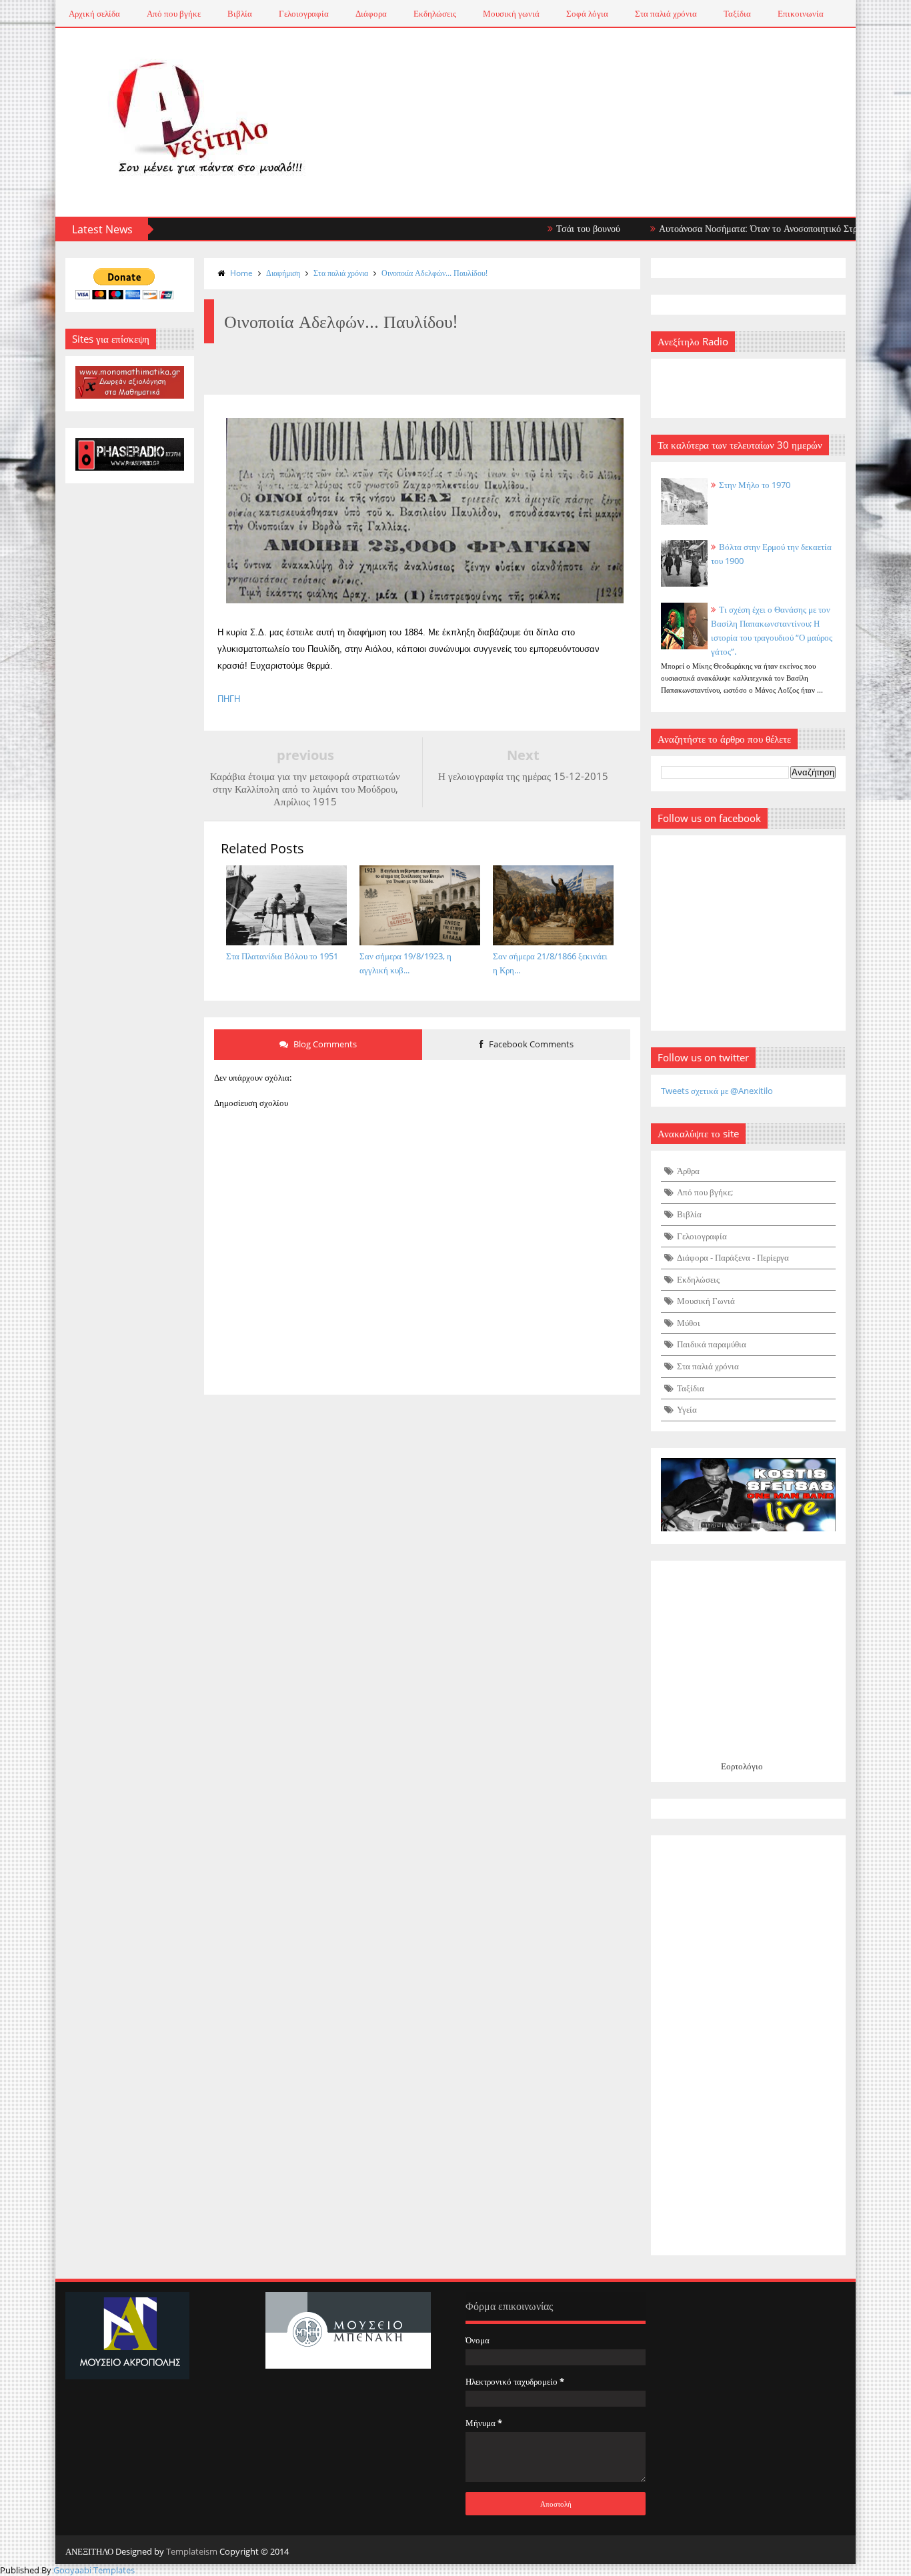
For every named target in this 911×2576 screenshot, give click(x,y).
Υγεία (687, 1409)
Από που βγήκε (174, 13)
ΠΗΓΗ (229, 699)
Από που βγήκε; (705, 1192)
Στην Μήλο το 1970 (755, 485)
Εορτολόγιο (742, 1766)
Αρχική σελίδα (94, 13)
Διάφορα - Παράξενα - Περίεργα (733, 1257)
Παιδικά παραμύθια (712, 1344)
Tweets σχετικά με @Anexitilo (717, 1091)
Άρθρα (688, 1171)
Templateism (192, 2551)
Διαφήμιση (283, 273)
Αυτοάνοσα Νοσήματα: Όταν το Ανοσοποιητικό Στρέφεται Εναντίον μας (759, 228)
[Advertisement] (749, 2045)
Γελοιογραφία (304, 13)
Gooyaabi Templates (94, 2570)
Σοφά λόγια (587, 13)
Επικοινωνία (801, 13)
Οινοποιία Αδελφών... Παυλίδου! (434, 273)
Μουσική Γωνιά (706, 1301)
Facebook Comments (530, 1044)
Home (241, 273)
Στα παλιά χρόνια (666, 13)
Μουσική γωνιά (511, 13)
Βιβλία (240, 13)
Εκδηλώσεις (435, 13)
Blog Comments (324, 1044)
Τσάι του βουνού (550, 228)
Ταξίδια (737, 13)
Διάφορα (371, 13)
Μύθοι (689, 1323)
